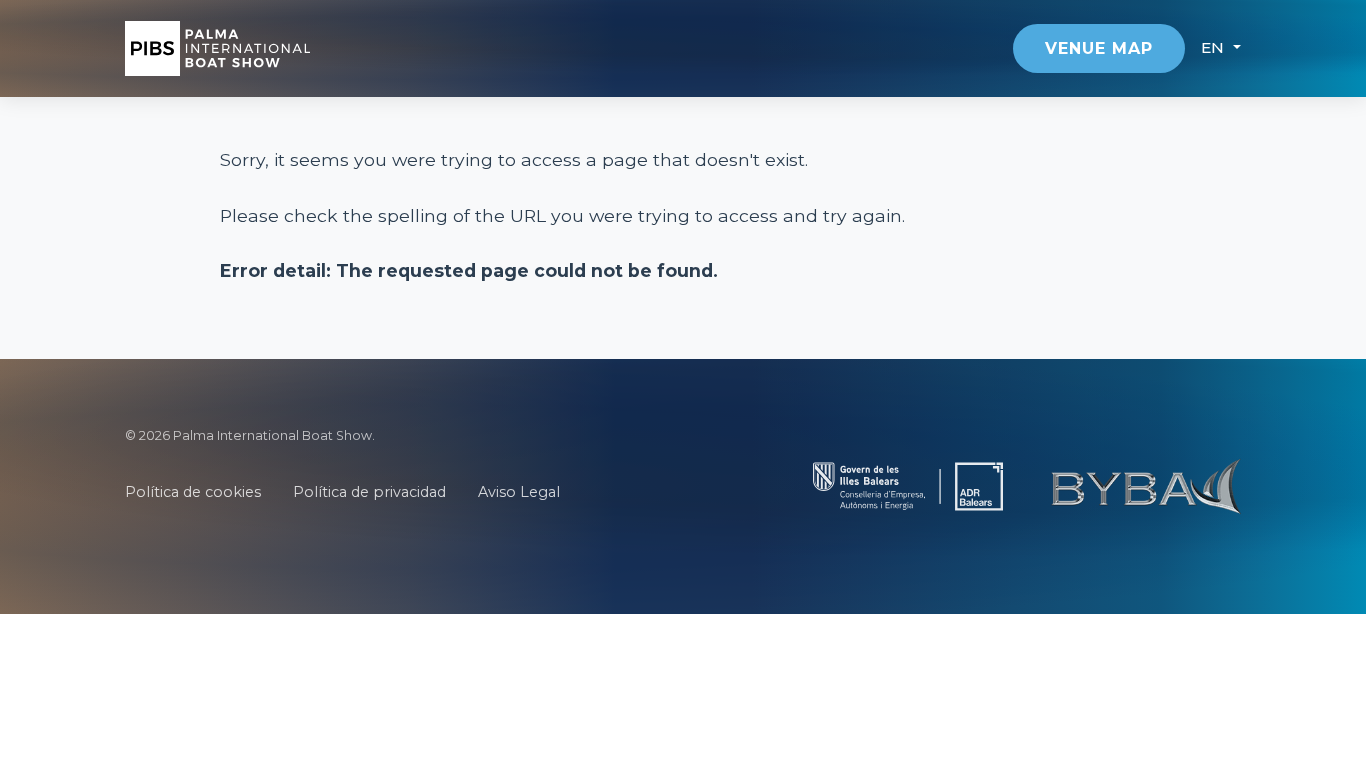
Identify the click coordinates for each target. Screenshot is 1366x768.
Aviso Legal (519, 492)
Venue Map (1099, 48)
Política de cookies (193, 492)
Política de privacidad (369, 492)
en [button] (1215, 47)
